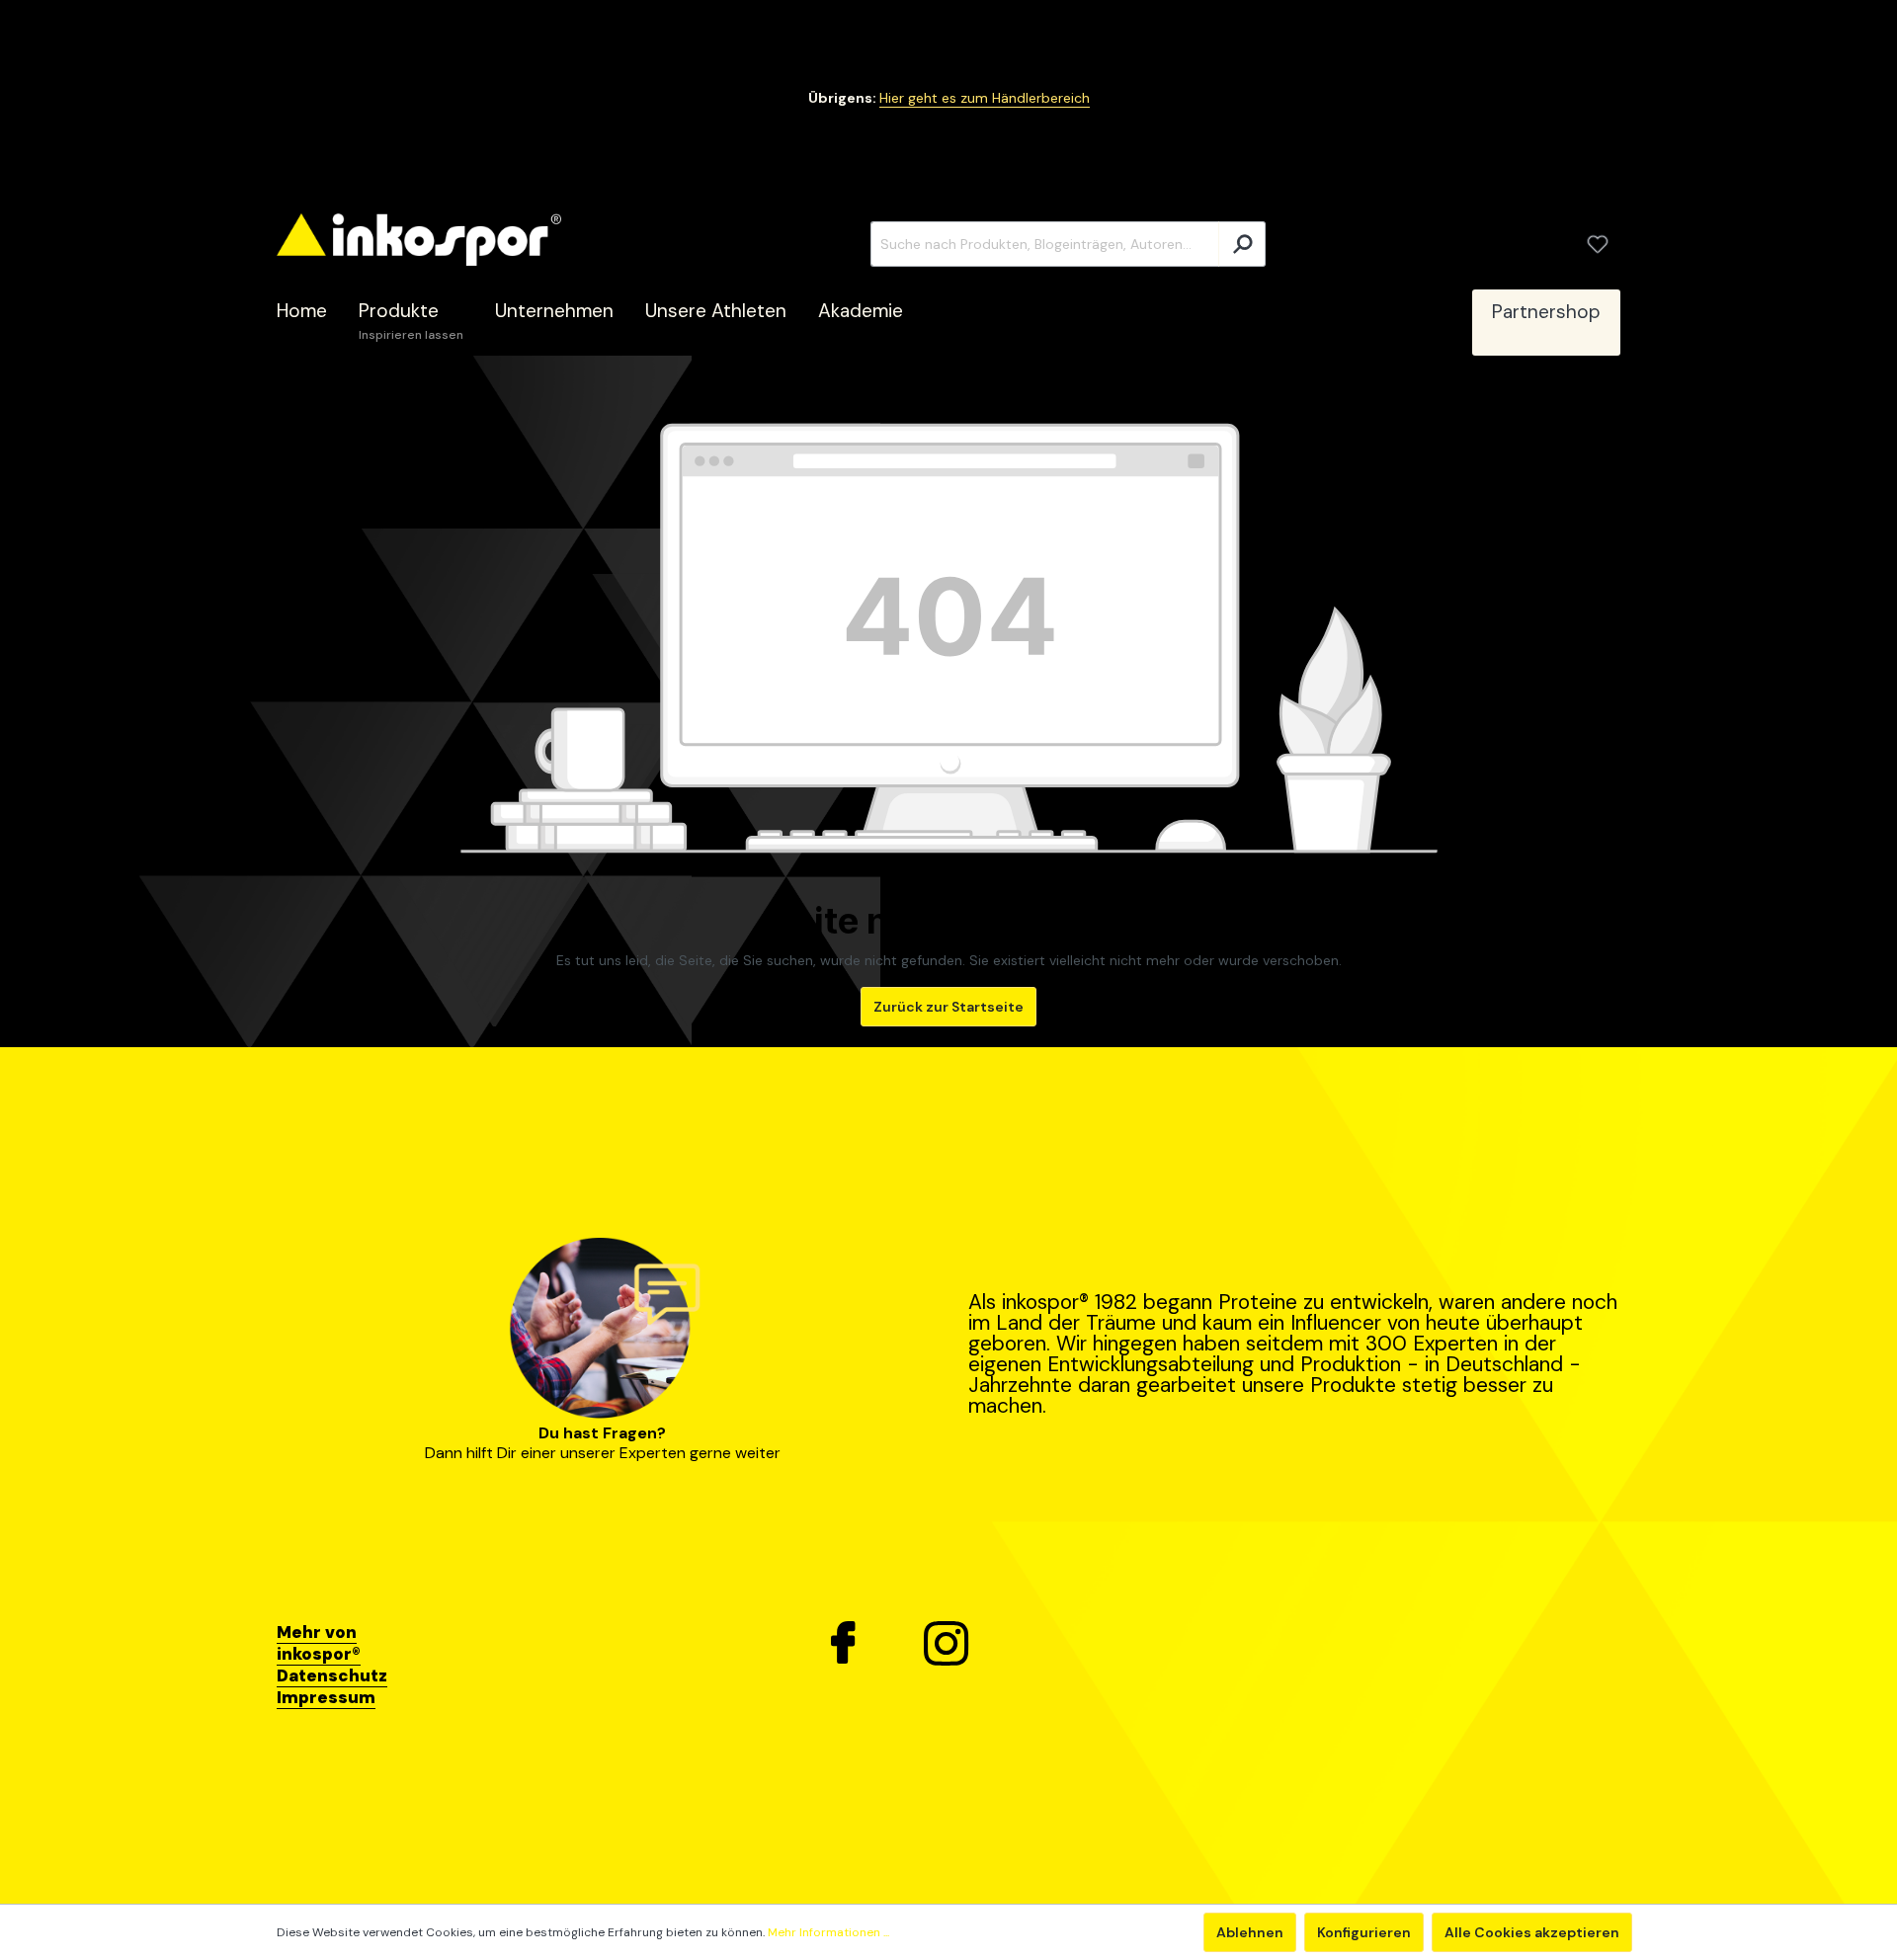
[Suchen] (1242, 244)
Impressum (326, 1697)
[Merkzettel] (1598, 244)
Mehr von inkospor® (319, 1643)
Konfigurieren (1364, 1932)
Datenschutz (332, 1675)
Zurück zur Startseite (948, 1007)
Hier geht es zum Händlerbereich (985, 98)
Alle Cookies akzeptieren (1532, 1932)
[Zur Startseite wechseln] (419, 240)
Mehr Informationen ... (828, 1932)
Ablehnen (1250, 1932)
